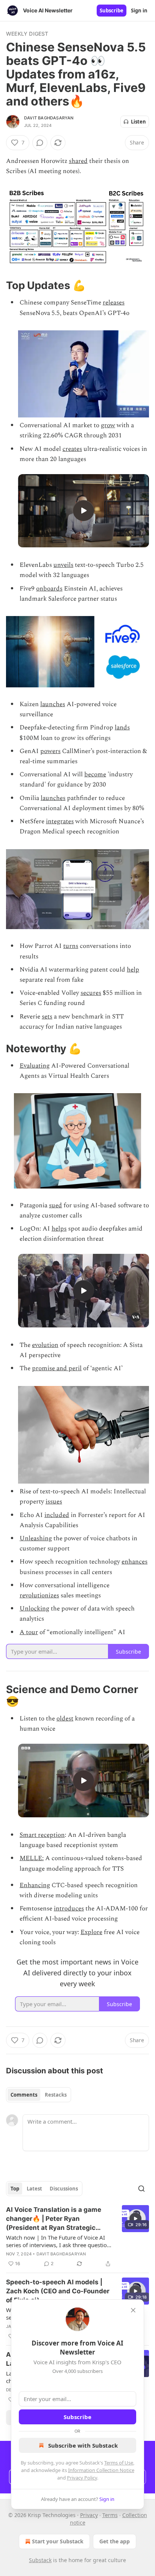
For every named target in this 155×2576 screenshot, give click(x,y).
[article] (77, 2237)
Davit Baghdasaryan (49, 118)
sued (55, 1205)
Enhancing (35, 1885)
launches (53, 704)
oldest (65, 1719)
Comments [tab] (24, 2095)
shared (78, 161)
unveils (63, 565)
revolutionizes (39, 1595)
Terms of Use (119, 2463)
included (57, 1515)
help (133, 970)
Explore (91, 1932)
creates (72, 449)
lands (122, 728)
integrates (60, 821)
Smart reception (42, 1835)
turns (71, 946)
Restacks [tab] (56, 2095)
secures (91, 993)
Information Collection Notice (101, 2470)
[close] (133, 2310)
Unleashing (36, 1538)
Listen (138, 122)
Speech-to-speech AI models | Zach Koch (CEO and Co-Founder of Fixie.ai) (58, 2291)
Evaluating (35, 1066)
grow (108, 425)
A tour (29, 1632)
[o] (84, 511)
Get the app (115, 2541)
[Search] (141, 2189)
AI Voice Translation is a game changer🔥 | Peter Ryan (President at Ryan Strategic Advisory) (54, 2219)
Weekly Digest (27, 34)
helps (59, 1229)
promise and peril (57, 1368)
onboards (49, 589)
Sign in (139, 11)
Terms (110, 2515)
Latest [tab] (34, 2189)
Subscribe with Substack (83, 2445)
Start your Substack (58, 2541)
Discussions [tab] (64, 2189)
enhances (134, 1562)
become (95, 774)
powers (50, 751)
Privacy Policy (82, 2478)
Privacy (89, 2515)
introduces (69, 1909)
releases (114, 303)
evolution (45, 1345)
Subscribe (112, 11)
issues (54, 1502)
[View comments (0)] (40, 143)
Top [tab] (15, 2189)
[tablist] (39, 2095)
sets (47, 1017)
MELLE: (32, 1858)
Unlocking (34, 1609)
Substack (40, 2560)
